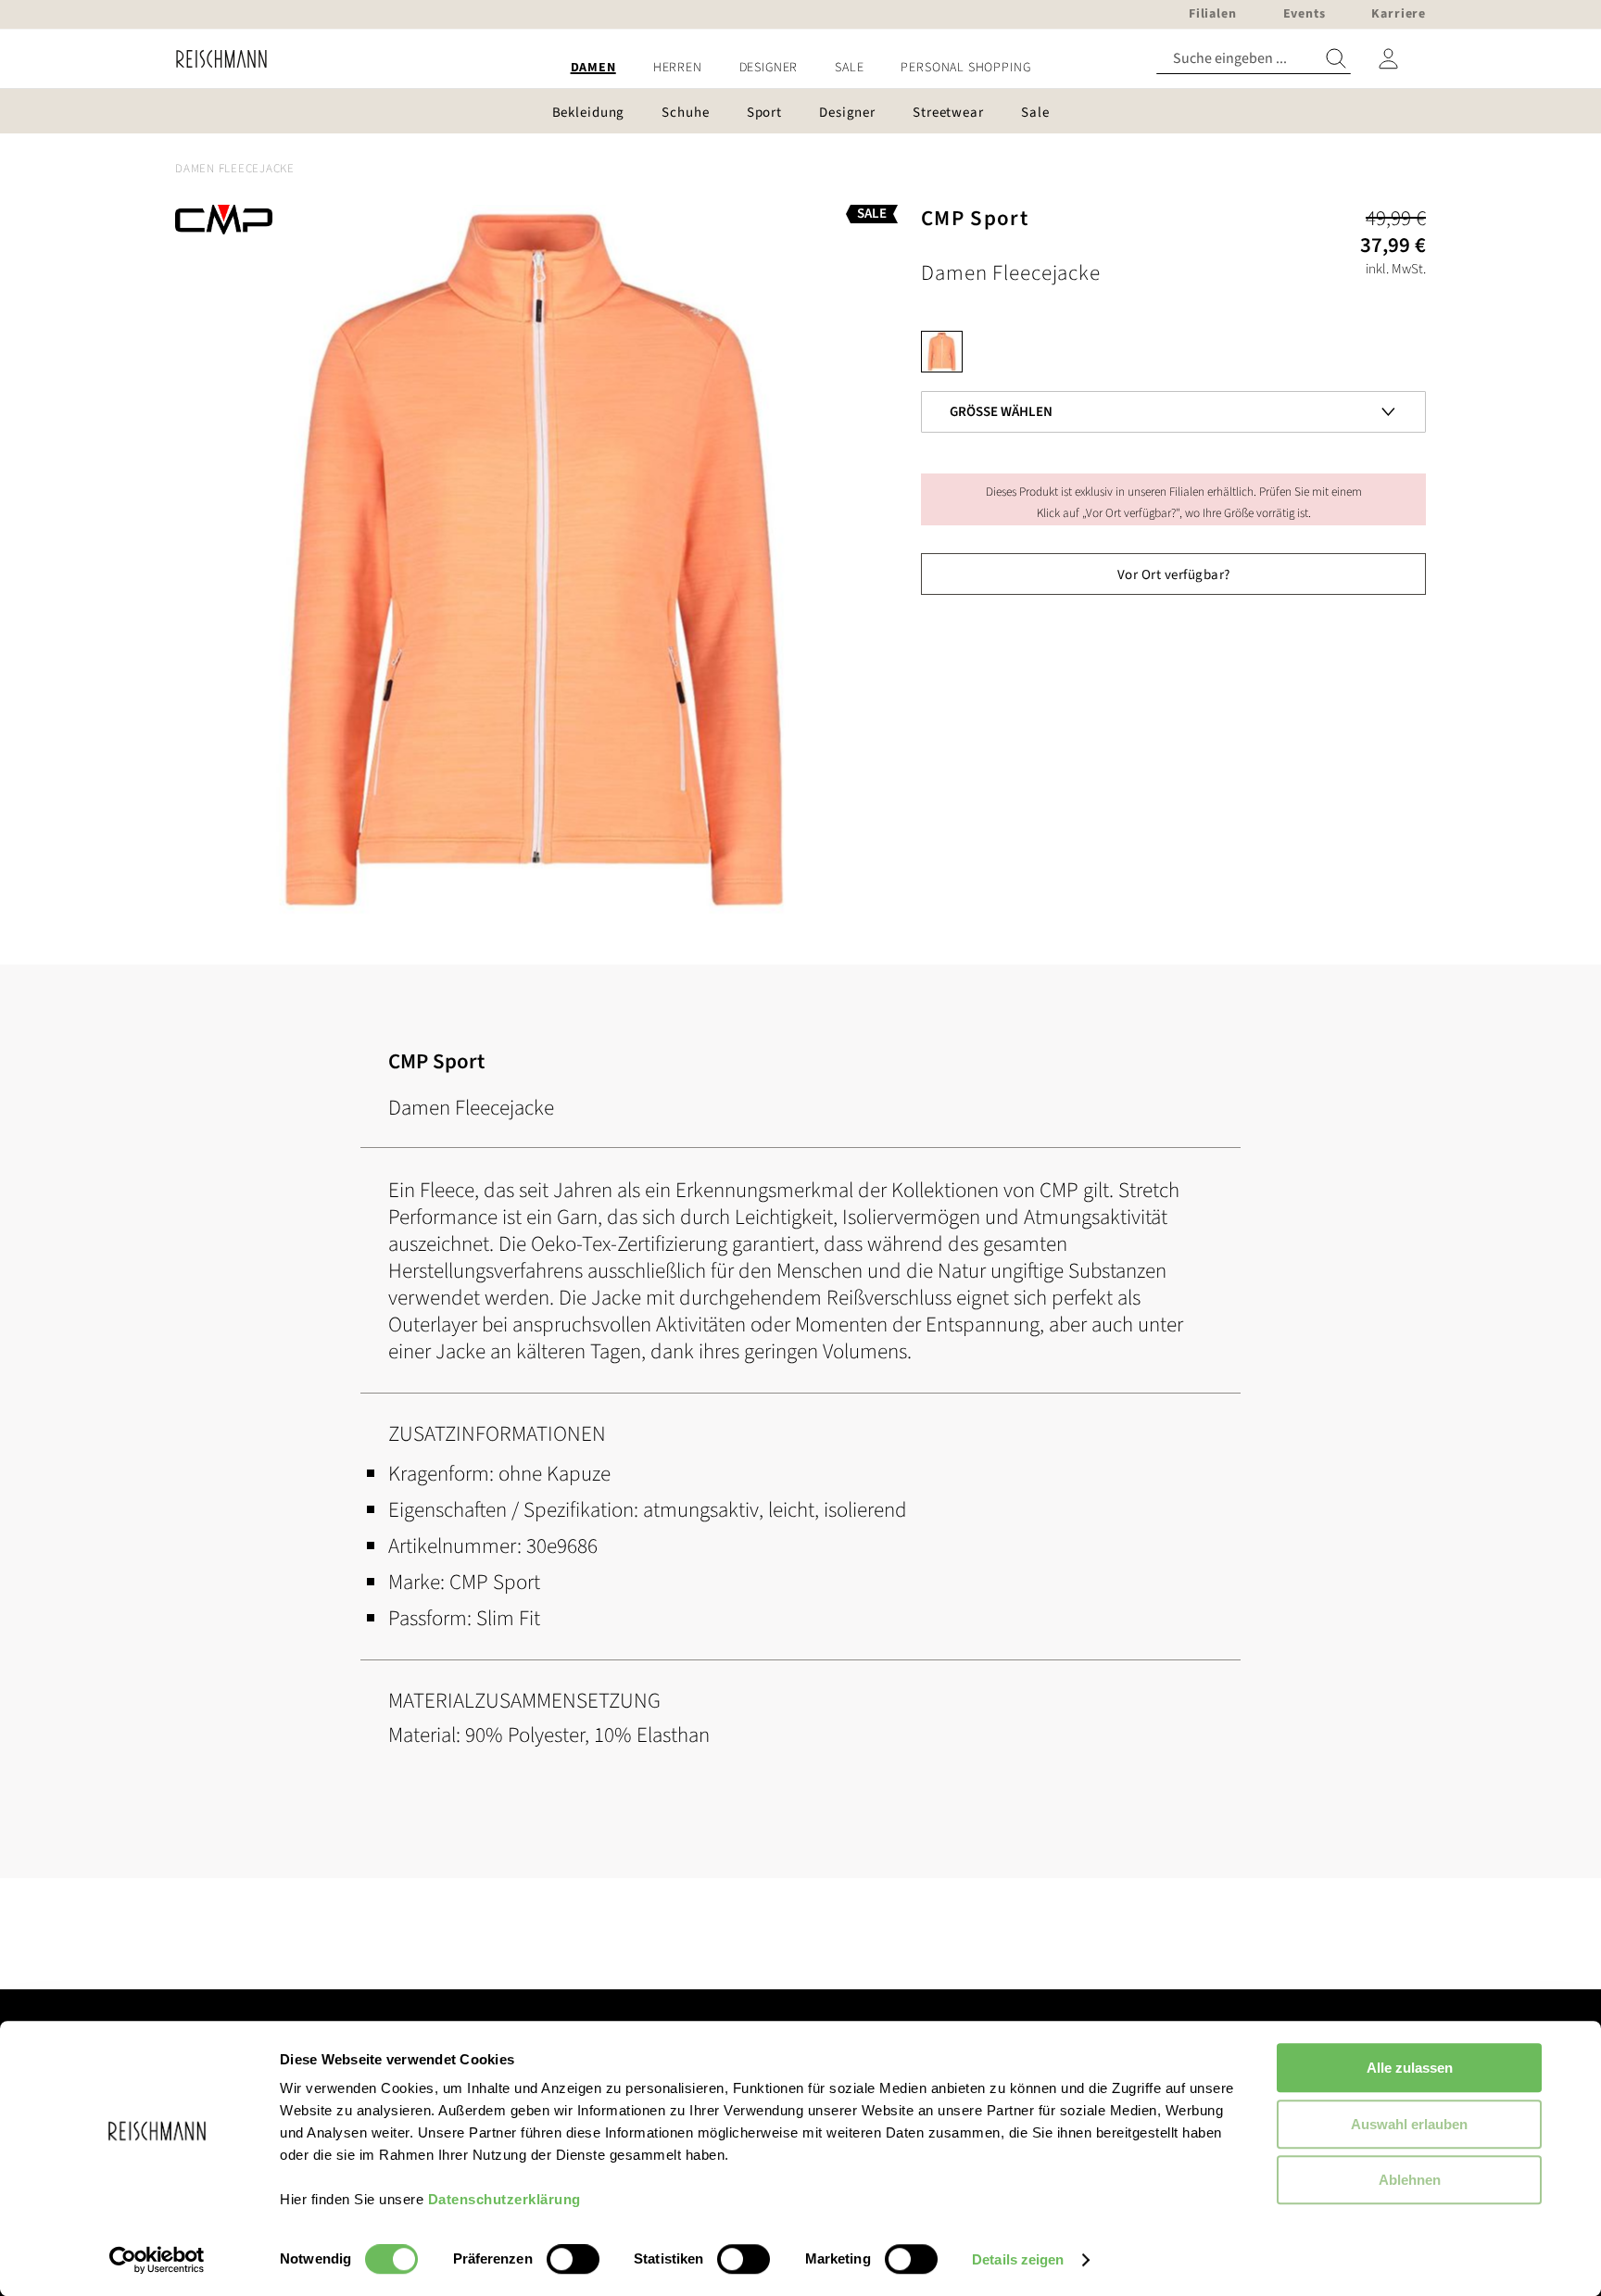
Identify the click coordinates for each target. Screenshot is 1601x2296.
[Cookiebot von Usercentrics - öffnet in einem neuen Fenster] (157, 2260)
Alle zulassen (1410, 2068)
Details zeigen (1018, 2259)
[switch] (573, 2261)
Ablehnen (1410, 2180)
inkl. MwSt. (1396, 269)
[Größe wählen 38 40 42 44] (1173, 382)
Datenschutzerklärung (504, 2199)
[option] (942, 352)
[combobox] (1254, 59)
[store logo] (214, 59)
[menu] (800, 68)
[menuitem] (593, 68)
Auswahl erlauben (1409, 2124)
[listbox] (1173, 356)
